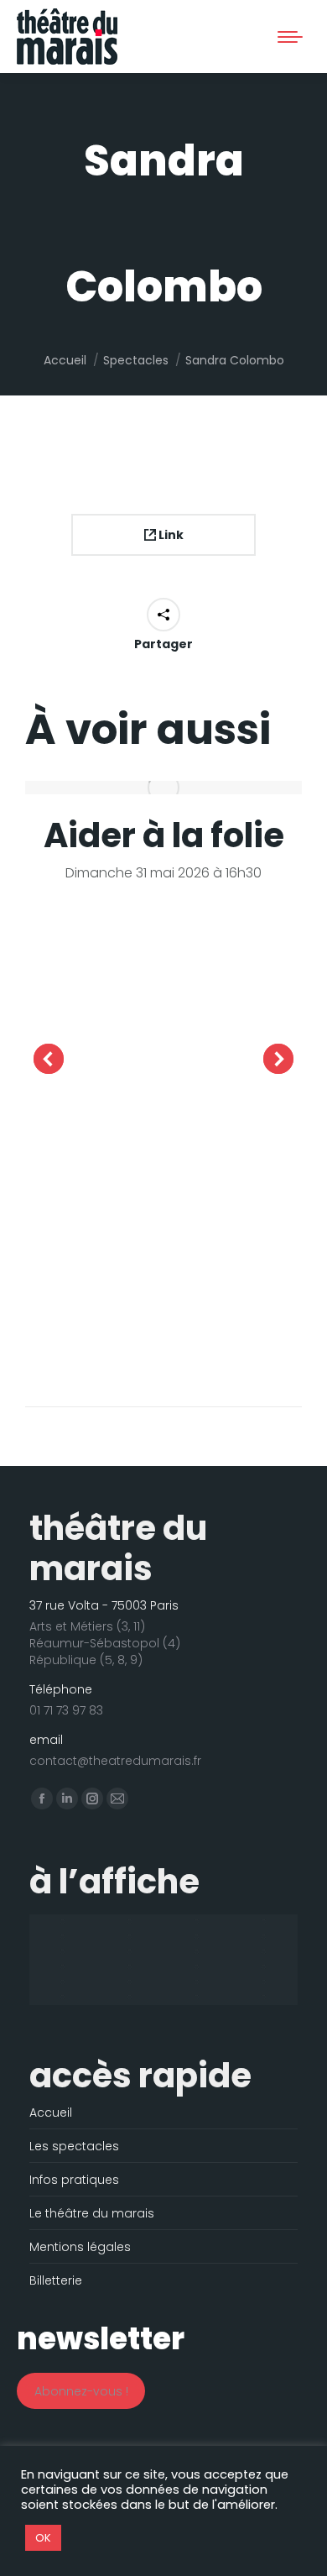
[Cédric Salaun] (197, 1937)
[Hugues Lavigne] (197, 1952)
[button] (60, 28)
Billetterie (56, 2280)
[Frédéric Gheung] (63, 1952)
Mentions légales (80, 2247)
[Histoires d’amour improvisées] (130, 1952)
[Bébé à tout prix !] (264, 1922)
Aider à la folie (164, 835)
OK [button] (43, 2538)
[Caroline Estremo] (63, 1937)
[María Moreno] (197, 1982)
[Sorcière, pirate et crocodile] (197, 1997)
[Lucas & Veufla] (63, 1982)
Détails (163, 788)
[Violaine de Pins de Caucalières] (264, 1997)
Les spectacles (74, 2146)
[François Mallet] (264, 1937)
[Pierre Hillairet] (130, 1997)
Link (170, 535)
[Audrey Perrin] (197, 1922)
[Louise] (264, 1967)
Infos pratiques (74, 2180)
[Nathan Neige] (63, 1997)
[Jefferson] (63, 1967)
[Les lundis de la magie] (197, 1967)
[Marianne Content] (264, 1982)
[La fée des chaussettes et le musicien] (130, 1967)
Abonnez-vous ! (81, 2391)
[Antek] (63, 1922)
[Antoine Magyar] (130, 1922)
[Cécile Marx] (130, 1937)
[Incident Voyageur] (264, 1952)
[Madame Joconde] (130, 1982)
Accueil (51, 2113)
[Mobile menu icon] (290, 37)
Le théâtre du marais (92, 2213)
